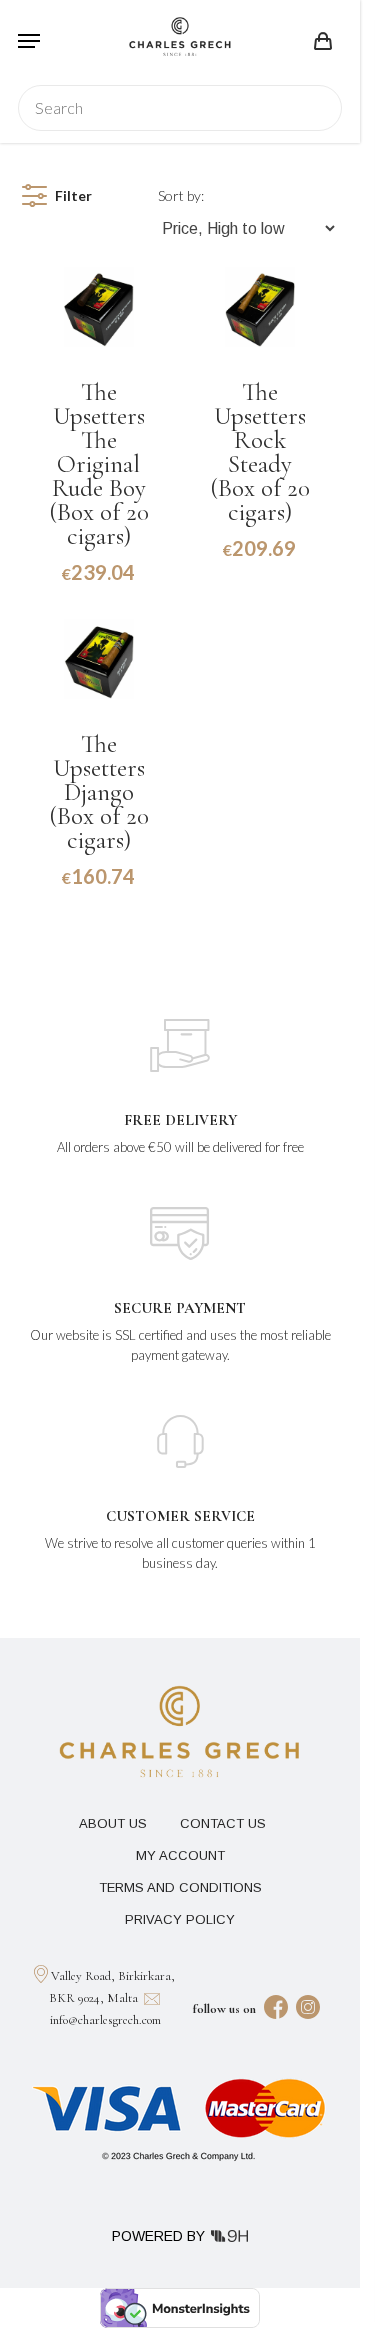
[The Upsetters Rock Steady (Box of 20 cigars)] (260, 307)
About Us (113, 1823)
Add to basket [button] (99, 594)
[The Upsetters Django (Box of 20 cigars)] (99, 659)
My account (180, 1855)
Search (315, 108)
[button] (29, 41)
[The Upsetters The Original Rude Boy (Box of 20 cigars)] (99, 307)
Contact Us (223, 1823)
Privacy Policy (180, 1919)
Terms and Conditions (180, 1887)
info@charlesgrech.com (105, 2020)
